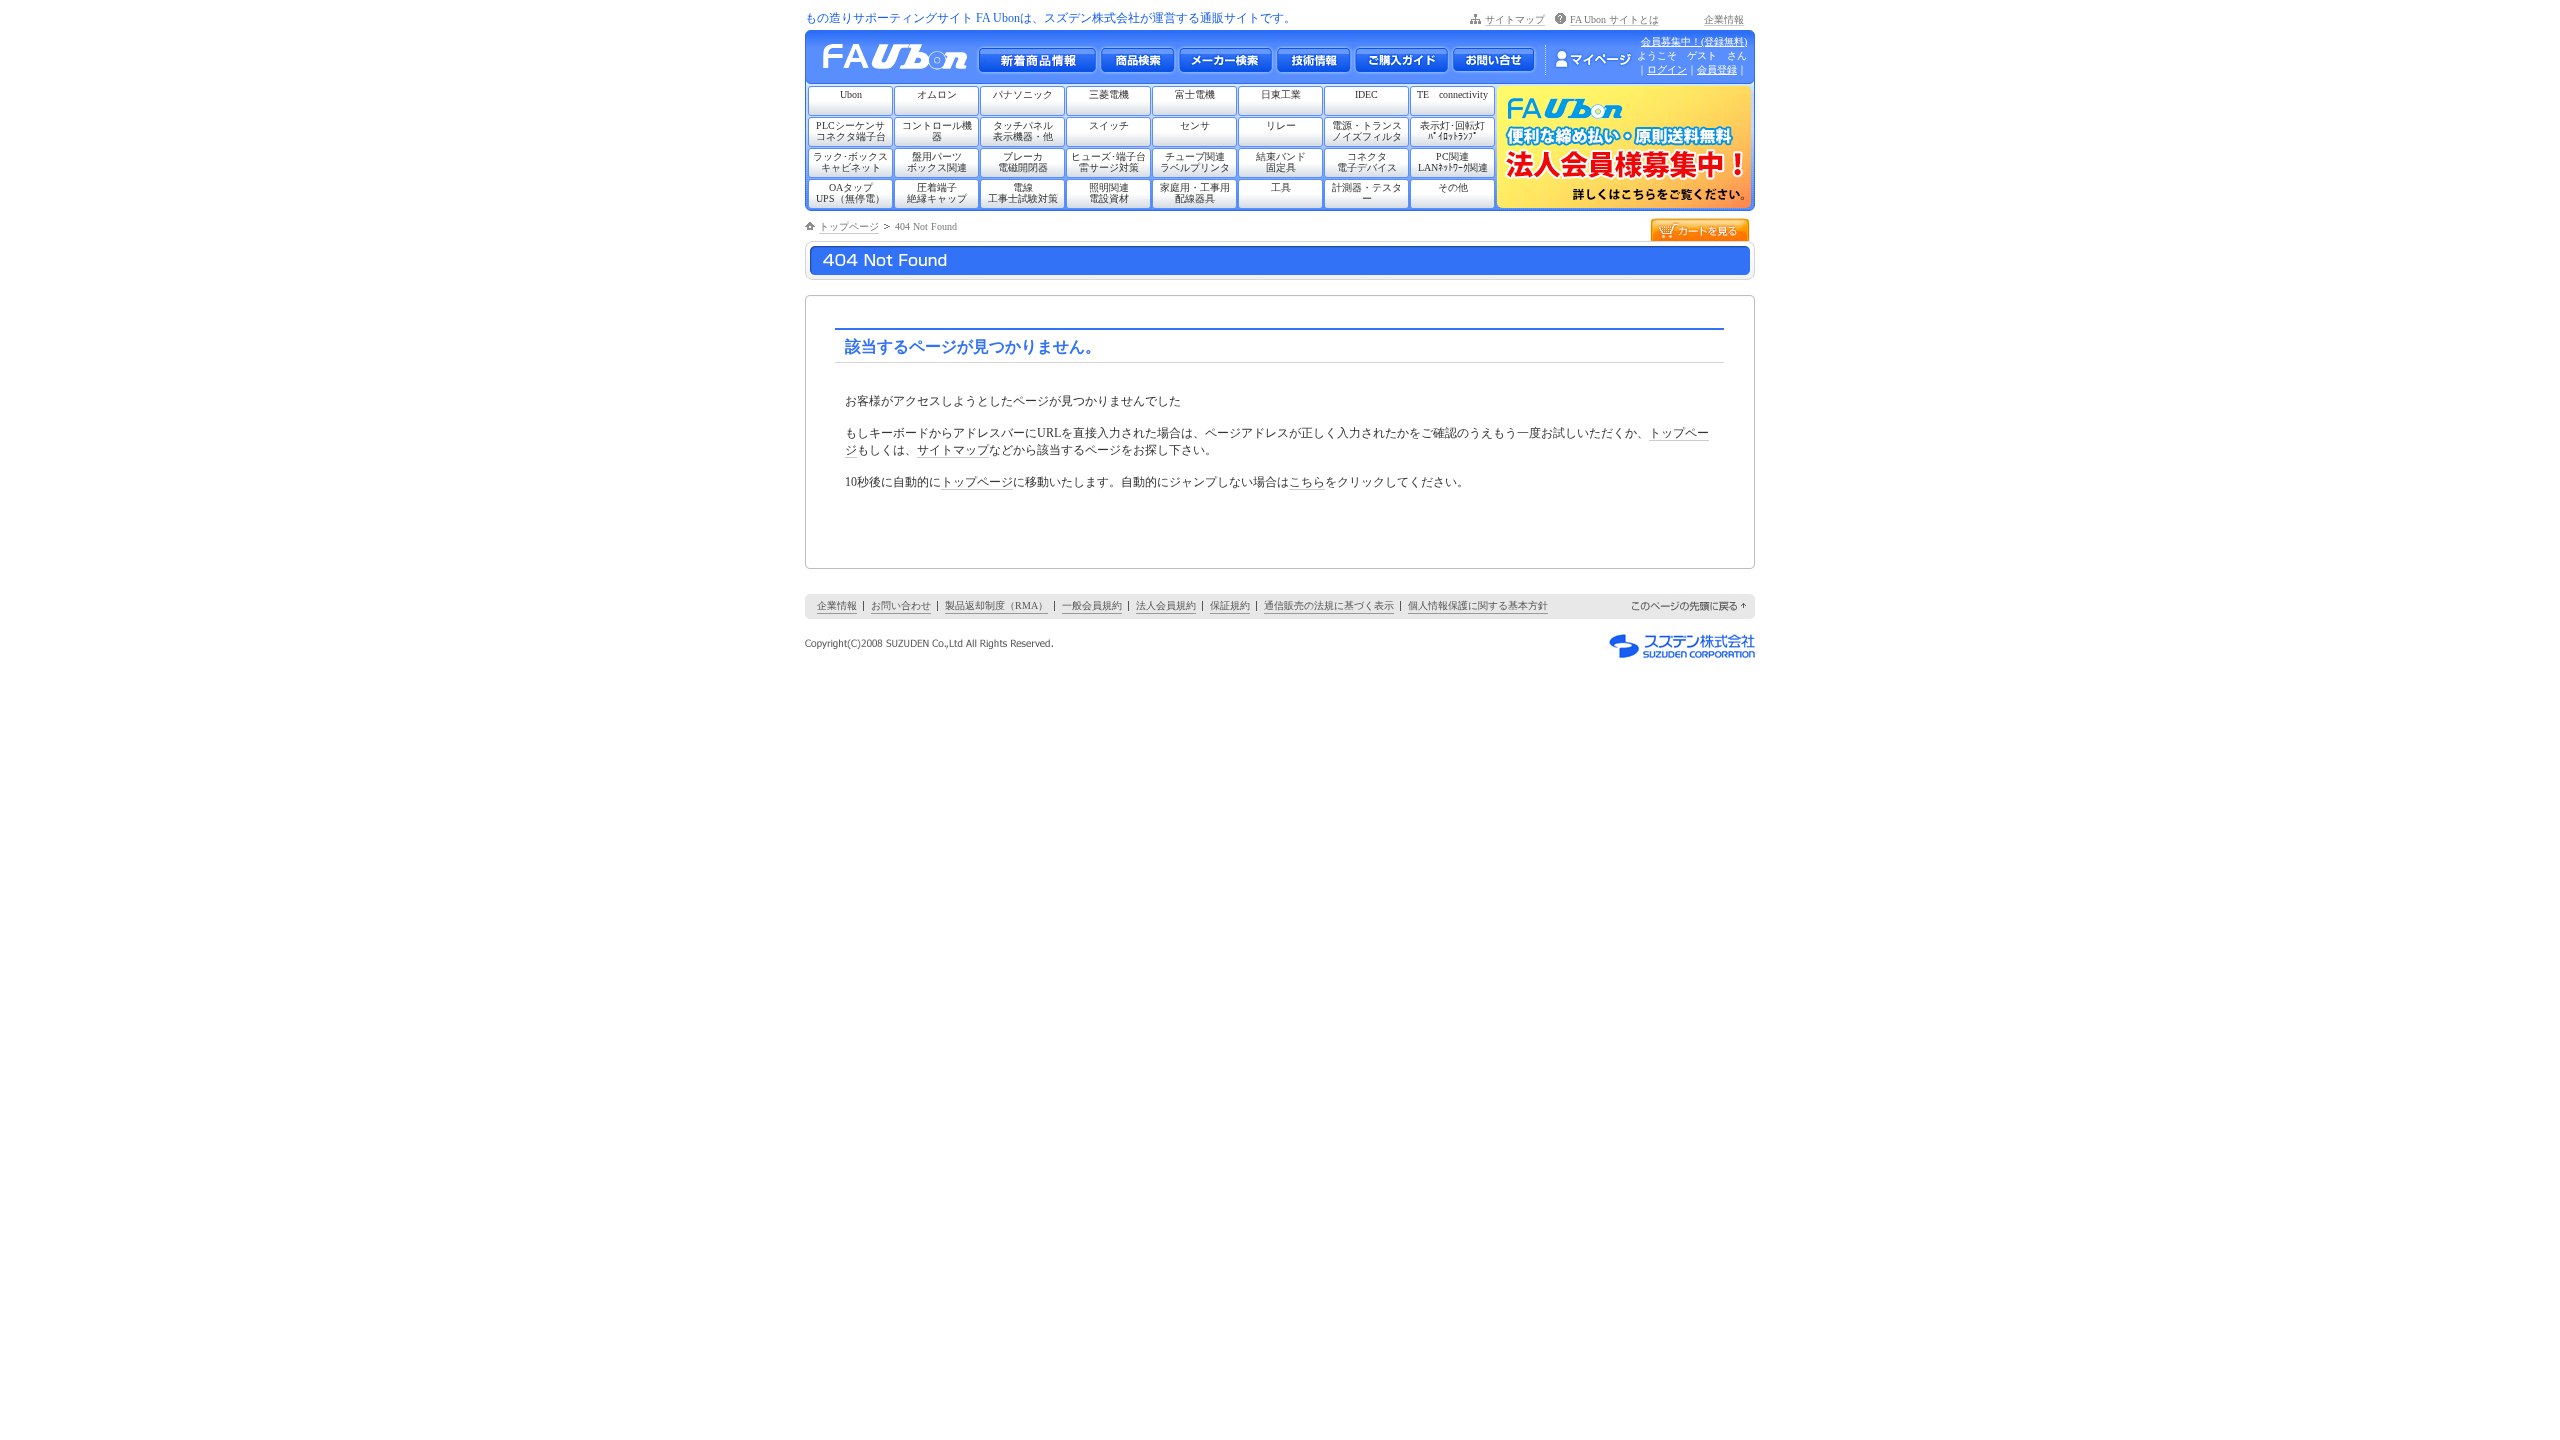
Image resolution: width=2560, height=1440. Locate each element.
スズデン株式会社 (1682, 646)
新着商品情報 (1037, 60)
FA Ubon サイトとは (1614, 19)
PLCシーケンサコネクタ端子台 (851, 131)
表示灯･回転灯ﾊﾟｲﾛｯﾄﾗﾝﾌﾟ (1452, 131)
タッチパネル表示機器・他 (1023, 131)
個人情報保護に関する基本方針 (1478, 605)
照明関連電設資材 (1109, 193)
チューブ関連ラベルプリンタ (1195, 162)
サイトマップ (1515, 19)
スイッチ (1109, 125)
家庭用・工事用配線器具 (1195, 193)
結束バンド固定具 (1281, 162)
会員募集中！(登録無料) (1694, 41)
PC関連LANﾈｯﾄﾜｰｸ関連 (1453, 162)
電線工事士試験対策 (1023, 193)
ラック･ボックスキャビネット (850, 162)
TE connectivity (1452, 94)
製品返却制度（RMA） (996, 605)
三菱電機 (1109, 94)
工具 (1281, 187)
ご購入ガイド (1401, 60)
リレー (1281, 125)
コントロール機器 (937, 131)
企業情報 (1724, 19)
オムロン (937, 94)
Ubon (851, 94)
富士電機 (1195, 94)
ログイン (1667, 69)
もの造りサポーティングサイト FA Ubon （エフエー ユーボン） (900, 61)
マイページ (1593, 59)
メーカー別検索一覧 (1225, 60)
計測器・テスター (1367, 193)
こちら (1307, 482)
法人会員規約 (1166, 605)
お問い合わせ (1493, 60)
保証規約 (1230, 605)
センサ (1195, 125)
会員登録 (1717, 69)
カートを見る (1700, 228)
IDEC (1366, 94)
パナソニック (1023, 94)
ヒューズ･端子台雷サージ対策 (1108, 162)
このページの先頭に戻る (1690, 606)
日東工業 (1281, 94)
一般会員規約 (1092, 605)
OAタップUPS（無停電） (850, 193)
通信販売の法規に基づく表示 (1329, 605)
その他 (1453, 187)
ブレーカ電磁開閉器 (1023, 162)
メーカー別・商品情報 (1137, 60)
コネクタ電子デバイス (1367, 162)
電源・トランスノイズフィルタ (1367, 131)
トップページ (849, 226)
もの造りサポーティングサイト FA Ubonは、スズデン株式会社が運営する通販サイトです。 (1050, 18)
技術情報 (1313, 60)
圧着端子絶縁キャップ (937, 193)
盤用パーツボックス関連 (937, 162)
